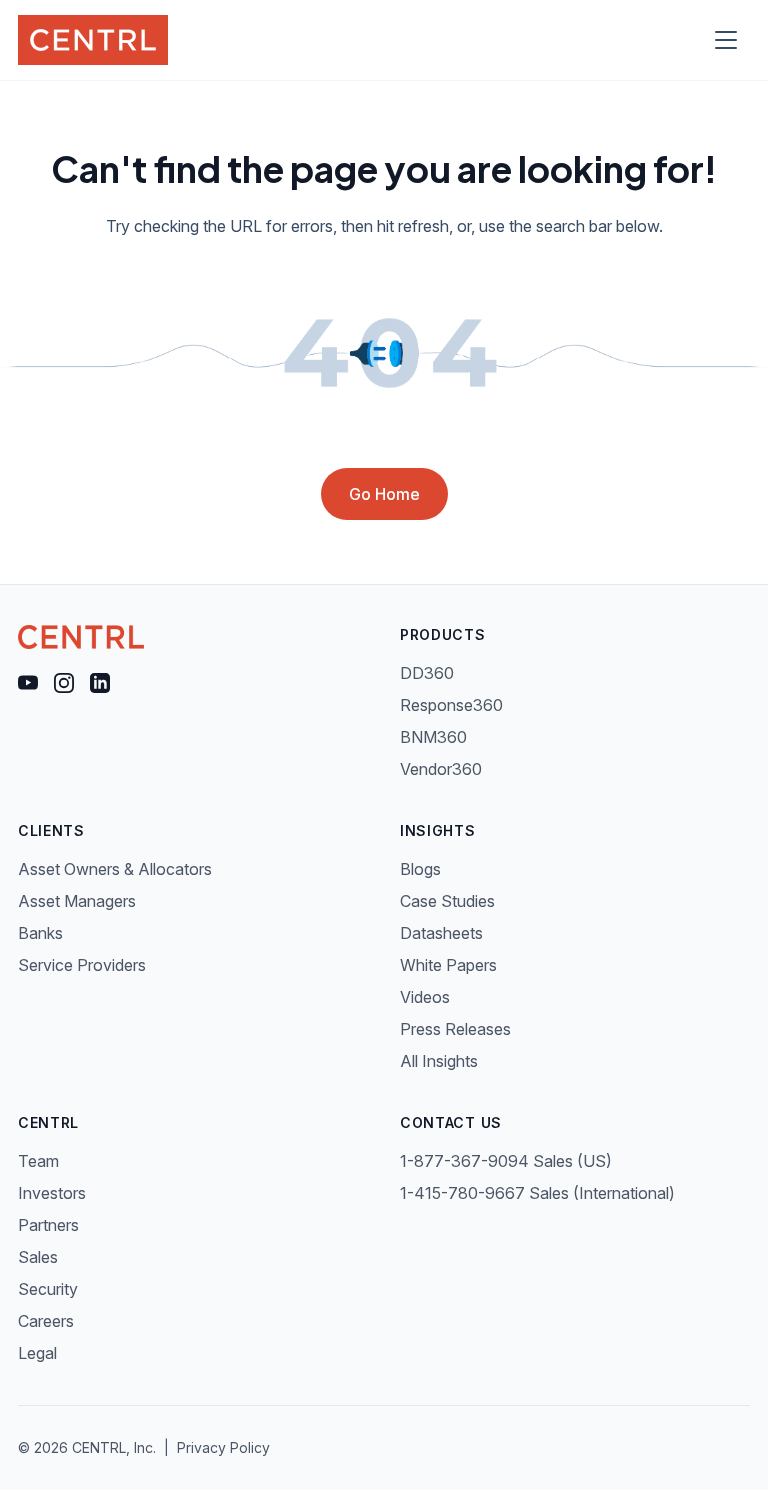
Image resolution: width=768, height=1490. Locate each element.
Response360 (451, 705)
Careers (46, 1321)
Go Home (384, 494)
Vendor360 (441, 769)
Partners (48, 1225)
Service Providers (82, 965)
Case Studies (447, 901)
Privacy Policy (223, 1447)
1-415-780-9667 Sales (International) (537, 1193)
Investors (52, 1193)
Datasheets (441, 933)
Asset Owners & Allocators (115, 869)
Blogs (420, 869)
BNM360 (433, 737)
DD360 (427, 673)
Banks (40, 933)
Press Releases (455, 1029)
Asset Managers (77, 901)
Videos (425, 997)
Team (38, 1161)
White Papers (448, 965)
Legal (37, 1353)
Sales (38, 1257)
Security (48, 1289)
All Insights (439, 1061)
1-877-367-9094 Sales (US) (506, 1161)
